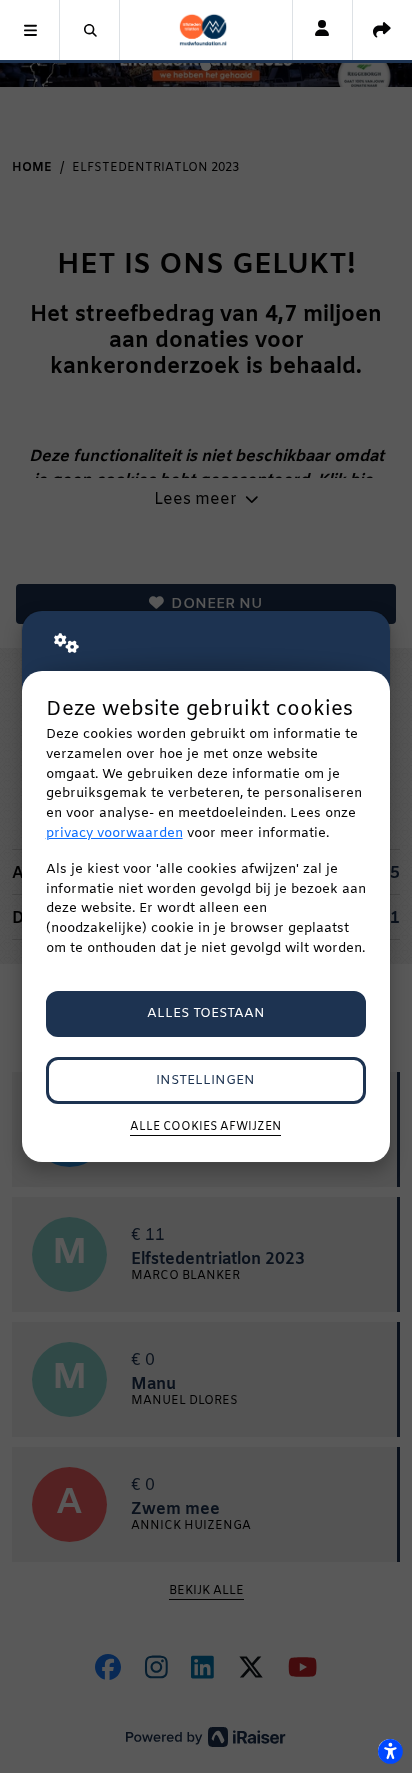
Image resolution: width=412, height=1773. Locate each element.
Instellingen (205, 1080)
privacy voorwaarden (114, 833)
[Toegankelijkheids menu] (390, 1751)
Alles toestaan (206, 1013)
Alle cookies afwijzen (205, 1127)
